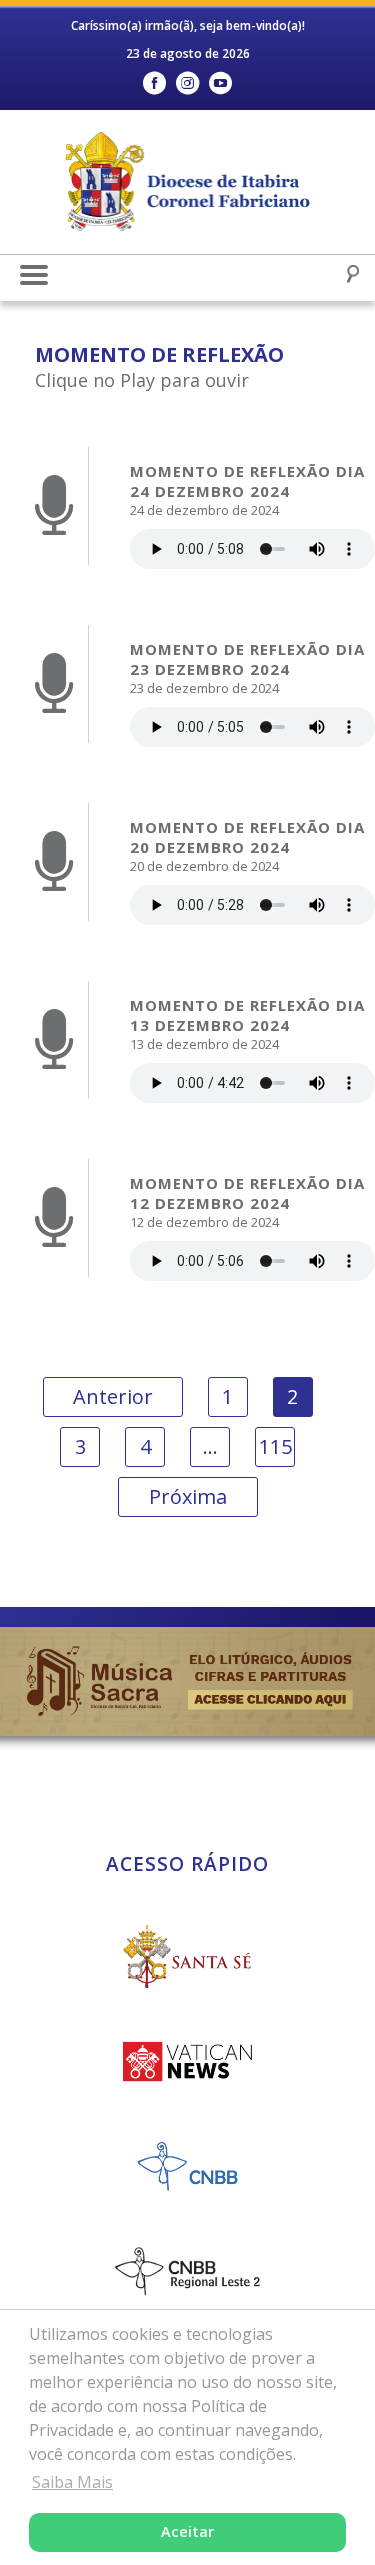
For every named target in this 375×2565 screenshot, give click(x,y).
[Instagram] (187, 83)
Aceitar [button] (187, 2531)
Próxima (188, 1496)
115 (275, 1446)
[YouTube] (220, 83)
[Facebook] (154, 83)
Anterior (113, 1396)
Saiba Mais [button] (72, 2482)
